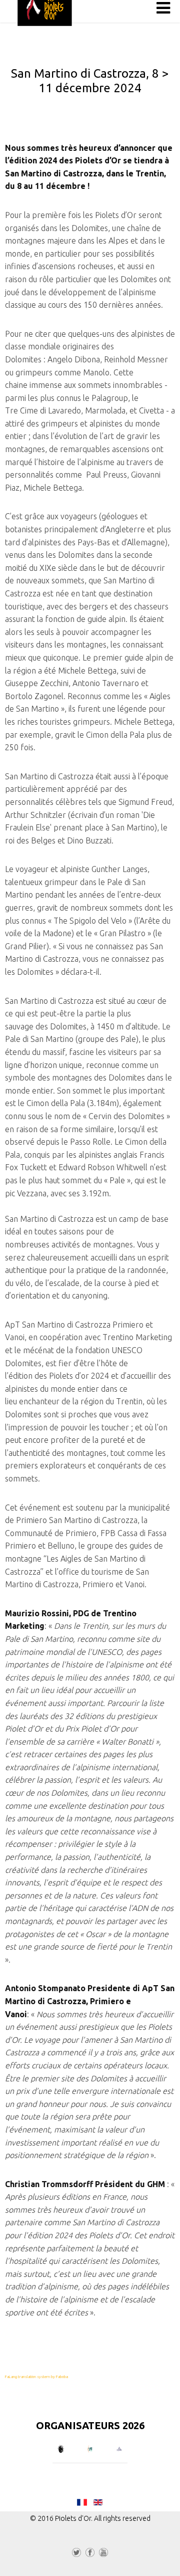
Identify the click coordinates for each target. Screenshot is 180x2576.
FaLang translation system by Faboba (36, 2377)
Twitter (76, 2554)
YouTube (103, 2554)
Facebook (90, 2554)
